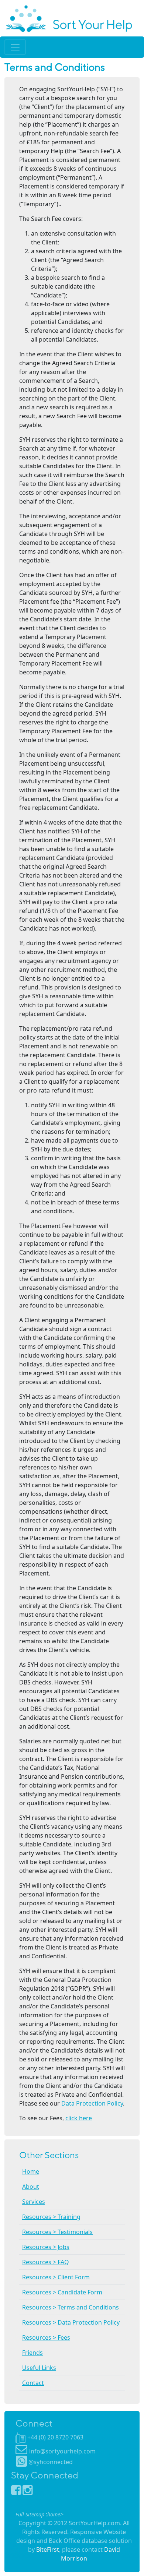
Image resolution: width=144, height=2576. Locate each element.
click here (79, 2118)
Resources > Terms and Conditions (71, 2307)
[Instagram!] (28, 2492)
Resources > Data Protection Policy (71, 2322)
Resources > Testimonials (57, 2232)
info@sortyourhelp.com (62, 2451)
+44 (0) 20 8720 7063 (55, 2437)
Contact (33, 2383)
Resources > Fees (46, 2337)
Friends (32, 2353)
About (31, 2187)
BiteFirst (48, 2549)
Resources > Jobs (46, 2247)
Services (34, 2202)
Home (31, 2171)
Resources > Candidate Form (62, 2292)
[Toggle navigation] (15, 47)
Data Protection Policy (92, 2103)
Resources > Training (51, 2217)
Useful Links (39, 2368)
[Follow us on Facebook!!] (17, 2492)
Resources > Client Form (56, 2277)
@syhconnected (51, 2462)
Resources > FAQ (46, 2262)
